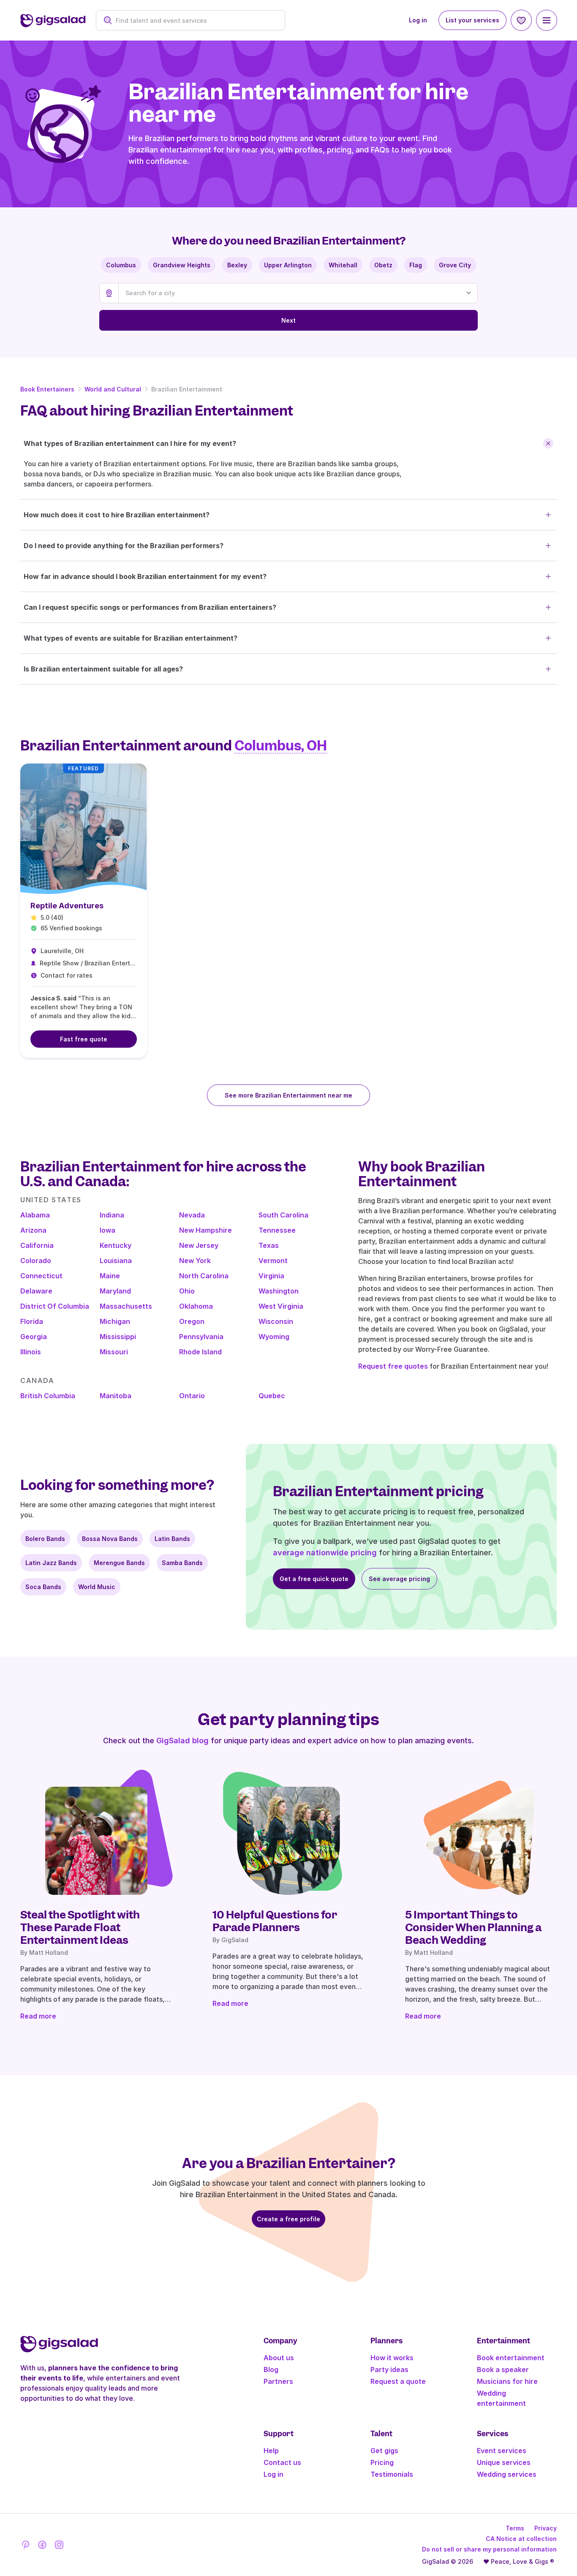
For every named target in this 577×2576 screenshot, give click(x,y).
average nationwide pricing (325, 1553)
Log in (418, 20)
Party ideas (389, 2369)
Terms (515, 2528)
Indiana (112, 1215)
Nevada (192, 1215)
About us (279, 2358)
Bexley (237, 265)
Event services (502, 2451)
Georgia (34, 1337)
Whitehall (343, 265)
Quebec (272, 1396)
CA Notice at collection (521, 2539)
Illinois (31, 1352)
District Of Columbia (55, 1306)
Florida (32, 1321)
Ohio (187, 1291)
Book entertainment (511, 2358)
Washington (279, 1291)
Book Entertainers (47, 389)
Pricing (382, 2462)
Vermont (273, 1261)
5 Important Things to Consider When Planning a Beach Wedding (473, 1927)
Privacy (546, 2528)
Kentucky (116, 1245)
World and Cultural (113, 389)
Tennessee (277, 1230)
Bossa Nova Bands (110, 1539)
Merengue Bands (119, 1563)
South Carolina (283, 1215)
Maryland (115, 1291)
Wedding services (507, 2474)
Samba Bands (182, 1563)
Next (288, 320)
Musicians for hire (507, 2381)
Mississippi (118, 1337)
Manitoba (116, 1396)
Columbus (121, 265)
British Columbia (48, 1396)
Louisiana (116, 1261)
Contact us (282, 2462)
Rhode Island (200, 1352)
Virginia (271, 1276)
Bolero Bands (45, 1539)
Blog (271, 2369)
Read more (38, 2016)
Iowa (108, 1230)
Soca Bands (43, 1587)
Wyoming (274, 1337)
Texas (269, 1245)
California (37, 1245)
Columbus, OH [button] (281, 746)
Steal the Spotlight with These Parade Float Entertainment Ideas (80, 1927)
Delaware (36, 1291)
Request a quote (398, 2381)
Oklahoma (196, 1306)
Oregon (192, 1321)
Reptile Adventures (67, 906)
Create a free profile (288, 2219)
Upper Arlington (288, 265)
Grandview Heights (182, 265)
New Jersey (199, 1245)
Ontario (192, 1396)
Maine (110, 1276)
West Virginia (281, 1306)
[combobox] (195, 20)
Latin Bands (172, 1539)
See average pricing (399, 1579)
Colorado (36, 1261)
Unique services (504, 2462)
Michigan (115, 1321)
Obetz (383, 265)
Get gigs (384, 2451)
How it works (392, 2358)
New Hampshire (205, 1230)
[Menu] (547, 20)
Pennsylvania (201, 1337)
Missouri (114, 1352)
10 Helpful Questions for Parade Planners (275, 1921)
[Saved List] (521, 20)
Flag (416, 265)
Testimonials (392, 2474)
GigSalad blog (182, 1740)
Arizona (33, 1230)
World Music (97, 1587)
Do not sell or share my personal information (489, 2549)
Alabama (35, 1215)
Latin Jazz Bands (51, 1563)
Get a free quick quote (314, 1579)
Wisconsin (276, 1321)
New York (195, 1261)
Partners (278, 2381)
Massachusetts (126, 1306)
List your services (472, 20)
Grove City (455, 265)
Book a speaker (503, 2369)
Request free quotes (393, 1366)
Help (271, 2451)
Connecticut (41, 1276)
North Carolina (204, 1276)
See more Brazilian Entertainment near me (288, 1095)
